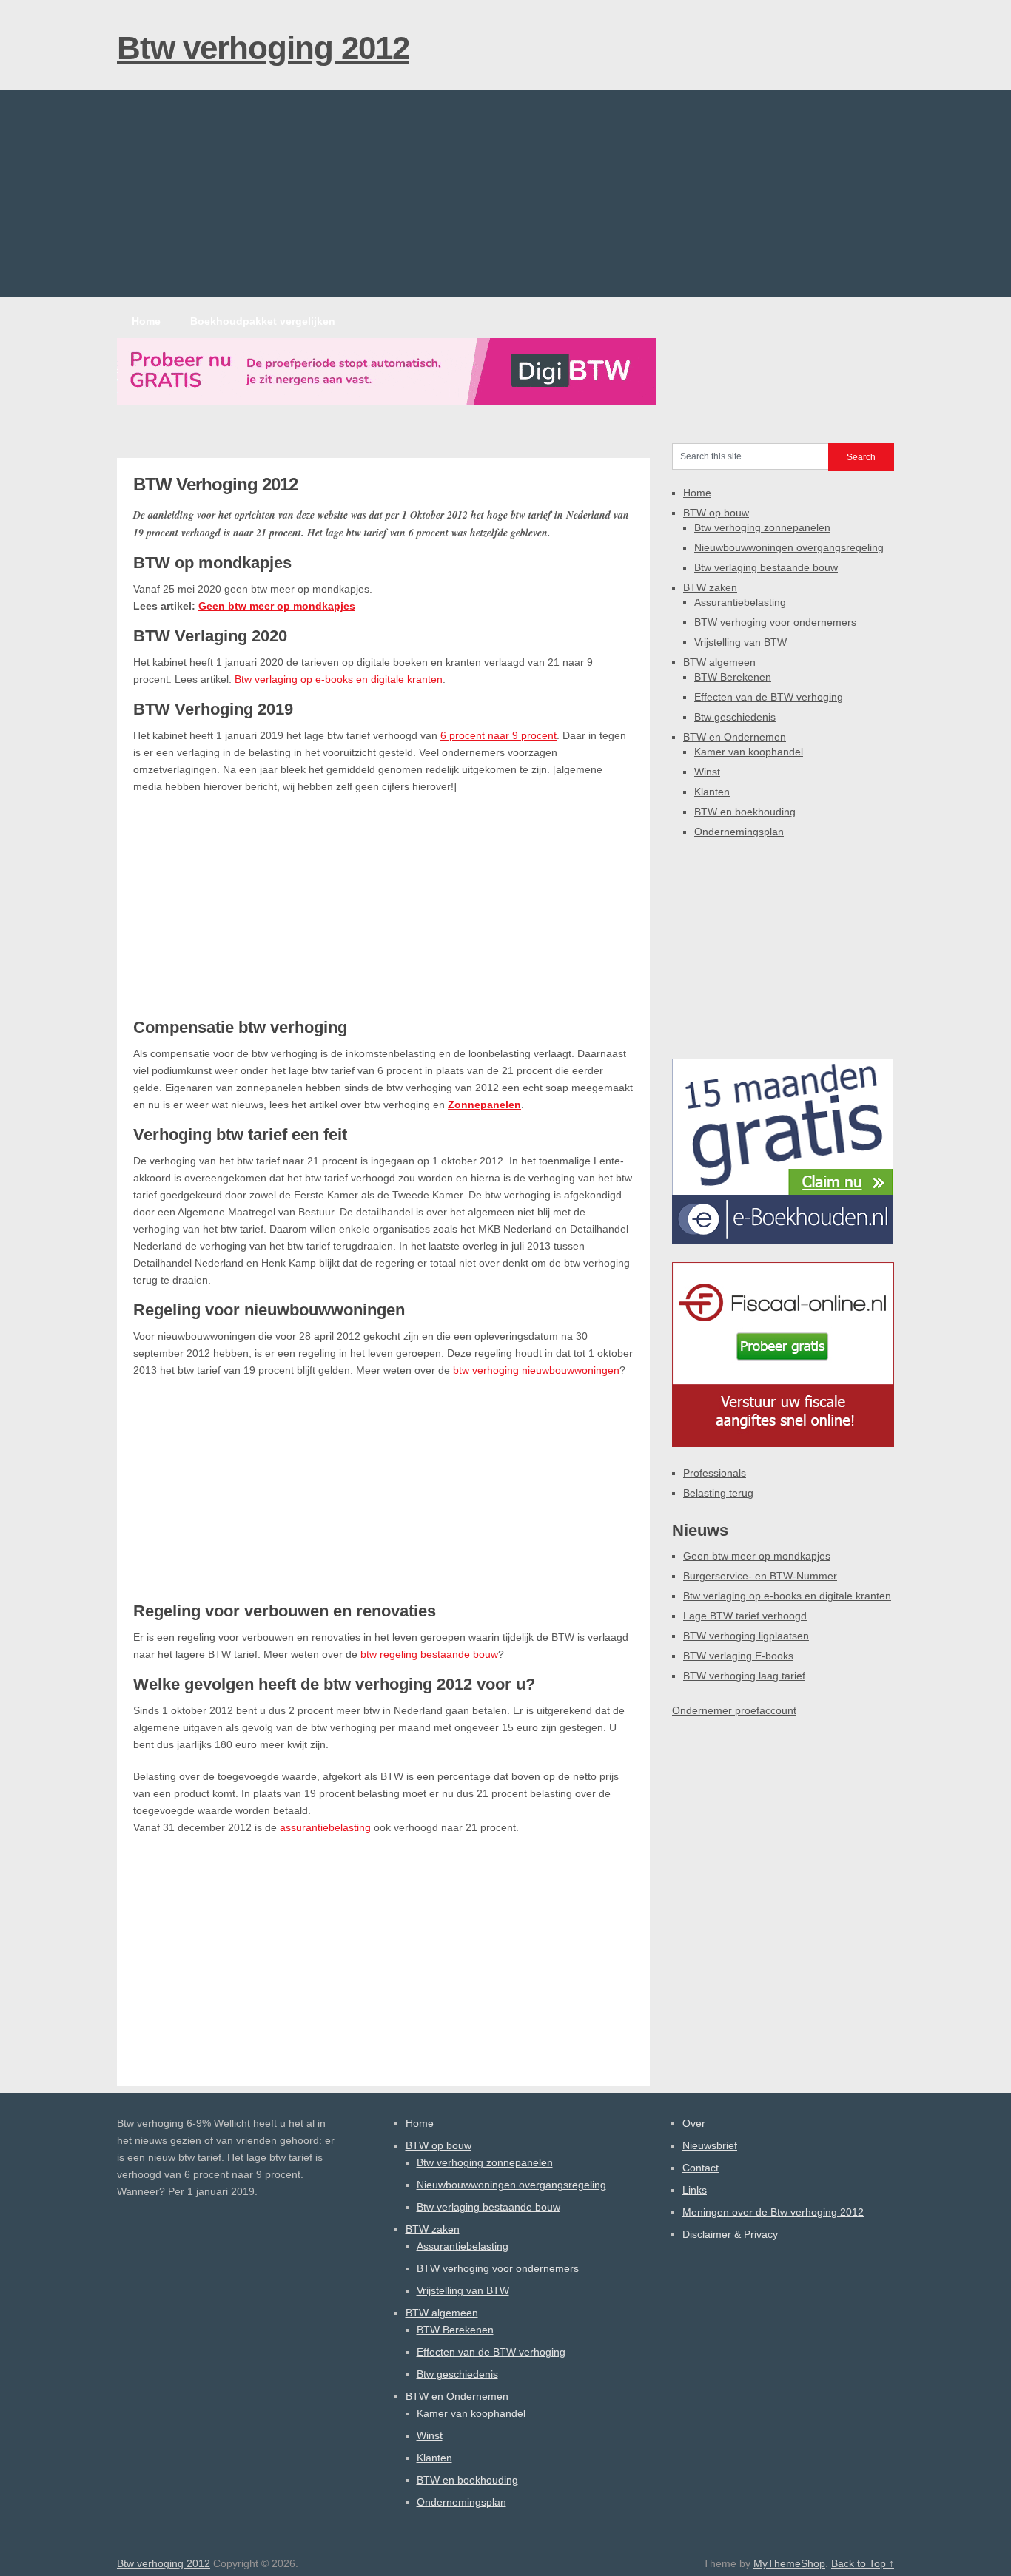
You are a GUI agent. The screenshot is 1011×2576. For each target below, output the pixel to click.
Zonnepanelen (484, 1105)
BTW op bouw (716, 513)
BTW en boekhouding (745, 812)
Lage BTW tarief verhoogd (745, 1616)
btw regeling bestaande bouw (429, 1654)
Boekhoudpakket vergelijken (263, 321)
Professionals (715, 1473)
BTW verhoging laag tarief (744, 1676)
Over (694, 2123)
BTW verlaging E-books (738, 1656)
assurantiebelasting (325, 1827)
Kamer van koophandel (749, 752)
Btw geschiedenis (735, 717)
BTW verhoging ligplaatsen (746, 1636)
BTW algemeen (719, 662)
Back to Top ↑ (863, 2563)
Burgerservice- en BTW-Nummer (760, 1576)
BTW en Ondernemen (735, 737)
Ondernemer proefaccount (734, 1710)
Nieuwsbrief (710, 2145)
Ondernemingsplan (739, 832)
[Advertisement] (505, 194)
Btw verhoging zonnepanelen (762, 527)
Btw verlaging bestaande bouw (766, 567)
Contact (701, 2168)
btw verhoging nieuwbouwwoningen (536, 1370)
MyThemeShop (789, 2563)
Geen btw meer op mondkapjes (277, 606)
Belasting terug (718, 1493)
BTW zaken (710, 587)
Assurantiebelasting (740, 602)
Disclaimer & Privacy (730, 2234)
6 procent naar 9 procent (498, 735)
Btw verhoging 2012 (263, 48)
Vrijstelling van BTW (740, 642)
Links (695, 2190)
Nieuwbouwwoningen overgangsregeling (789, 547)
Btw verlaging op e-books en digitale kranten (339, 679)
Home (146, 321)
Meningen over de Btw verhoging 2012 (773, 2212)
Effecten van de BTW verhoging (769, 697)
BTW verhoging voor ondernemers (775, 622)
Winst (707, 772)
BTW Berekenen (733, 677)
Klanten (712, 792)
